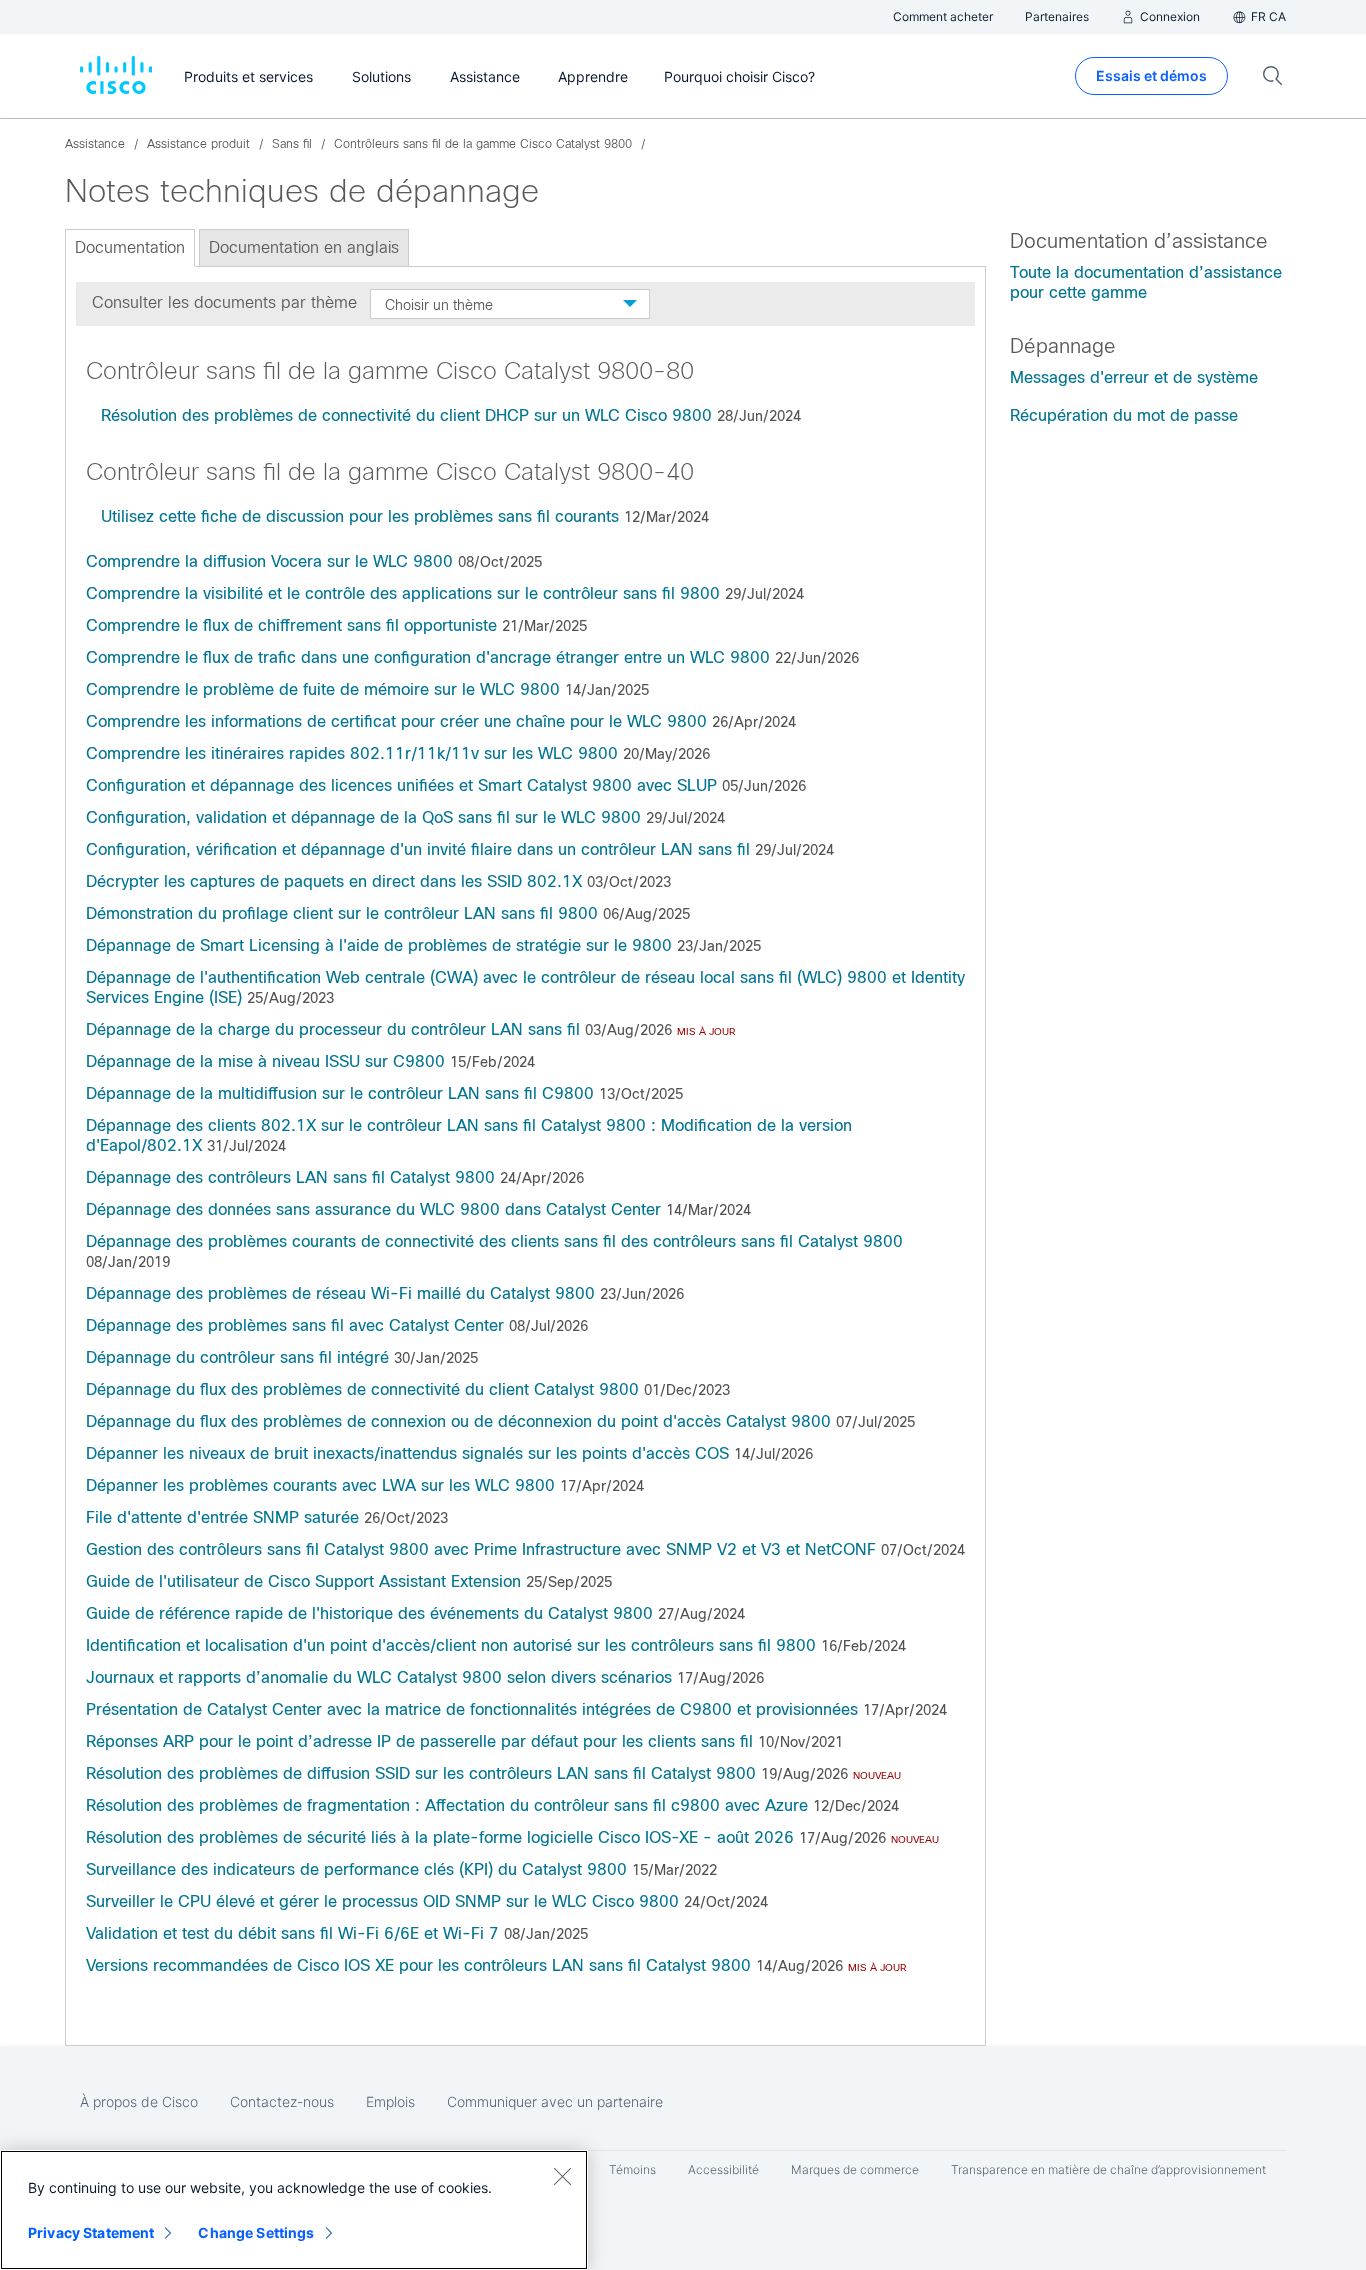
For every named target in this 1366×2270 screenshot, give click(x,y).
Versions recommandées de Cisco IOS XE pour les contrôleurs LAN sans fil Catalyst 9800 (418, 1965)
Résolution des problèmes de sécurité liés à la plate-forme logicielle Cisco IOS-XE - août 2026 (440, 1837)
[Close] (562, 2176)
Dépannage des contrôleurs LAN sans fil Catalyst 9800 (290, 1177)
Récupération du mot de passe (1124, 415)
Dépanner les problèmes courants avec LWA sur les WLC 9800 (320, 1485)
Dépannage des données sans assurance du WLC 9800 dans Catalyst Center (373, 1209)
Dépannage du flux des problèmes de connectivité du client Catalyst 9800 (362, 1389)
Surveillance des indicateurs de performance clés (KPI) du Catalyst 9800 (356, 1869)
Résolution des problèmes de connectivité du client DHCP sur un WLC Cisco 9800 (406, 415)
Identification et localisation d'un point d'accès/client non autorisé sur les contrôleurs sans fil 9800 (451, 1645)
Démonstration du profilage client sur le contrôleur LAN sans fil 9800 (342, 913)
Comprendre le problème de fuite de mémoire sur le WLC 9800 (323, 689)
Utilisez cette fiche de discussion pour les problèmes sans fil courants (360, 516)
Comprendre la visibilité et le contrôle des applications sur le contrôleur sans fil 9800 (403, 593)
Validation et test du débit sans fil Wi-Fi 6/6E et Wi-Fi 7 (292, 1933)
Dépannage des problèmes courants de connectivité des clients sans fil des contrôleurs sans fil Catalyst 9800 (494, 1241)
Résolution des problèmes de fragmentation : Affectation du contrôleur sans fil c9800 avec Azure (447, 1805)
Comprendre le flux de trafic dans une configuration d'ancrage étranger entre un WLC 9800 (428, 657)
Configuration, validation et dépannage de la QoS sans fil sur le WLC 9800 (363, 817)
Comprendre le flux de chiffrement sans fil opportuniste (291, 625)
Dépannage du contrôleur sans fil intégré (237, 1357)
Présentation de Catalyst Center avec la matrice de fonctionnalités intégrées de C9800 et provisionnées (472, 1709)
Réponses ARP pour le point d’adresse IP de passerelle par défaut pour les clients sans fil (419, 1741)
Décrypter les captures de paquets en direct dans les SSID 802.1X (334, 881)
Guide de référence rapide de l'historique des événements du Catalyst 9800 (369, 1613)
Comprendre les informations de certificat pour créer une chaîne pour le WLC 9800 (396, 721)
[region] (294, 2210)
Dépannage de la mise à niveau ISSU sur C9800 (265, 1061)
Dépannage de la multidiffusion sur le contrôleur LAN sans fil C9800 (340, 1093)
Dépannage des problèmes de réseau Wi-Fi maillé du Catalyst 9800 (340, 1293)
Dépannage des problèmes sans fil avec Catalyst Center (295, 1325)
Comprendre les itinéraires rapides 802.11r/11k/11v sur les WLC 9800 (352, 753)
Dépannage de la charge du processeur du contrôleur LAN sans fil (333, 1029)
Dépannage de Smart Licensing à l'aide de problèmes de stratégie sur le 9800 (379, 945)
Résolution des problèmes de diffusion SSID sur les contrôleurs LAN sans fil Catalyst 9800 (421, 1773)
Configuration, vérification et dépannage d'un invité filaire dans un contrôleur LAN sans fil (418, 849)
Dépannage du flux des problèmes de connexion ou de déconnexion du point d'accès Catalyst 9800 (458, 1421)
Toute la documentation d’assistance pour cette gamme (1146, 282)
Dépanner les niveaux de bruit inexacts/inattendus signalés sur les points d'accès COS (407, 1453)
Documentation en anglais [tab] (304, 247)
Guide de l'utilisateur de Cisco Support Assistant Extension (303, 1581)
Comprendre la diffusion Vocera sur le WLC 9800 (269, 561)
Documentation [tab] (130, 247)
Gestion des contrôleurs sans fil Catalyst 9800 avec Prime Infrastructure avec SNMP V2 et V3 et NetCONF (481, 1549)
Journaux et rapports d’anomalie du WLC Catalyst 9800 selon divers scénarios (379, 1677)
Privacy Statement (91, 2232)
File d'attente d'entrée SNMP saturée (222, 1517)
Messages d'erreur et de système (1134, 377)
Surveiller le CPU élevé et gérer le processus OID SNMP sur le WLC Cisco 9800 (382, 1901)
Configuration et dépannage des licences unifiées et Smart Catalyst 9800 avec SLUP (401, 785)
